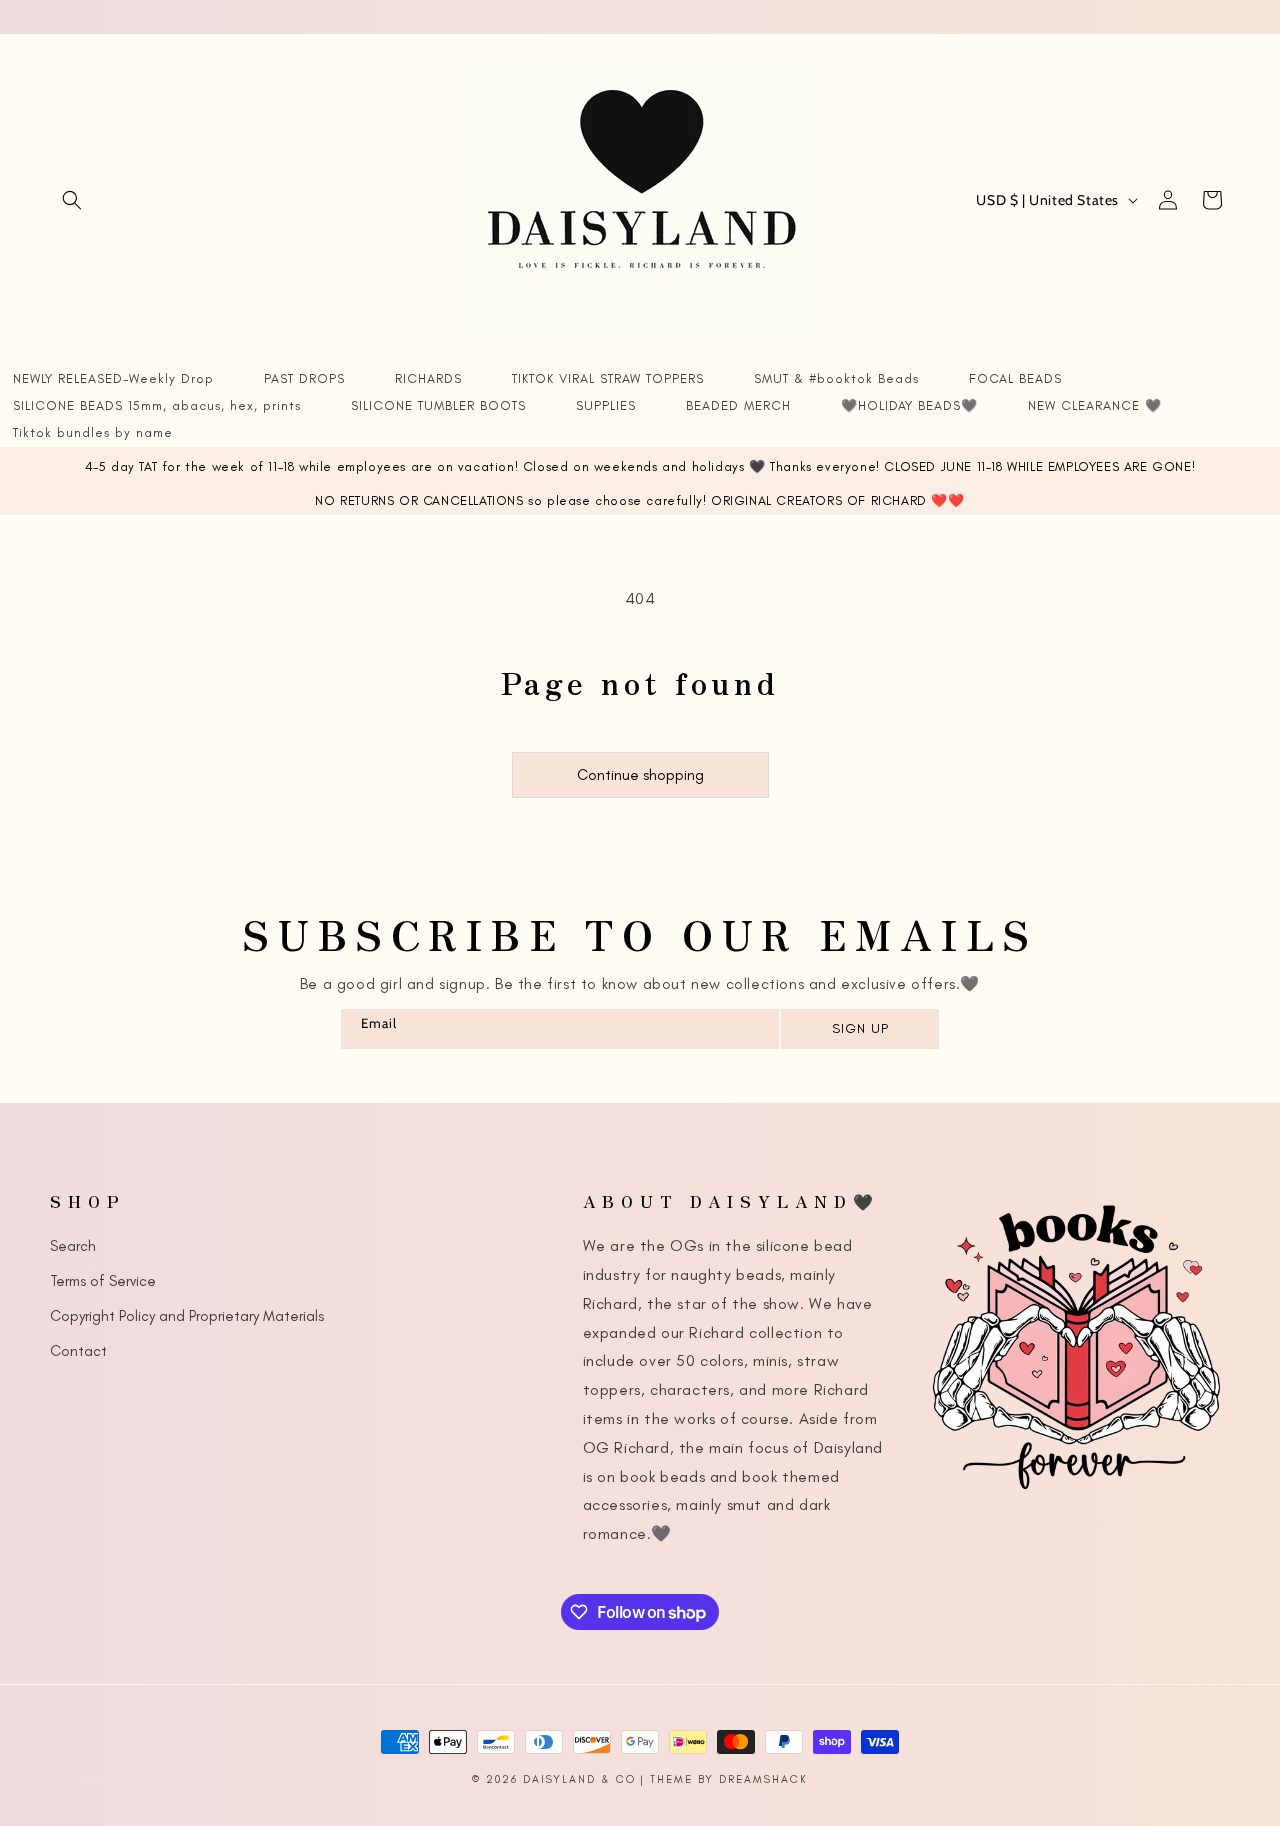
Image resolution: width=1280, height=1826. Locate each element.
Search (73, 1246)
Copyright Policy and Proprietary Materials (187, 1316)
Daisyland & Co (579, 1779)
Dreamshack (763, 1779)
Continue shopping (640, 775)
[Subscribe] (859, 1029)
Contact (78, 1351)
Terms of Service (103, 1281)
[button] (72, 200)
